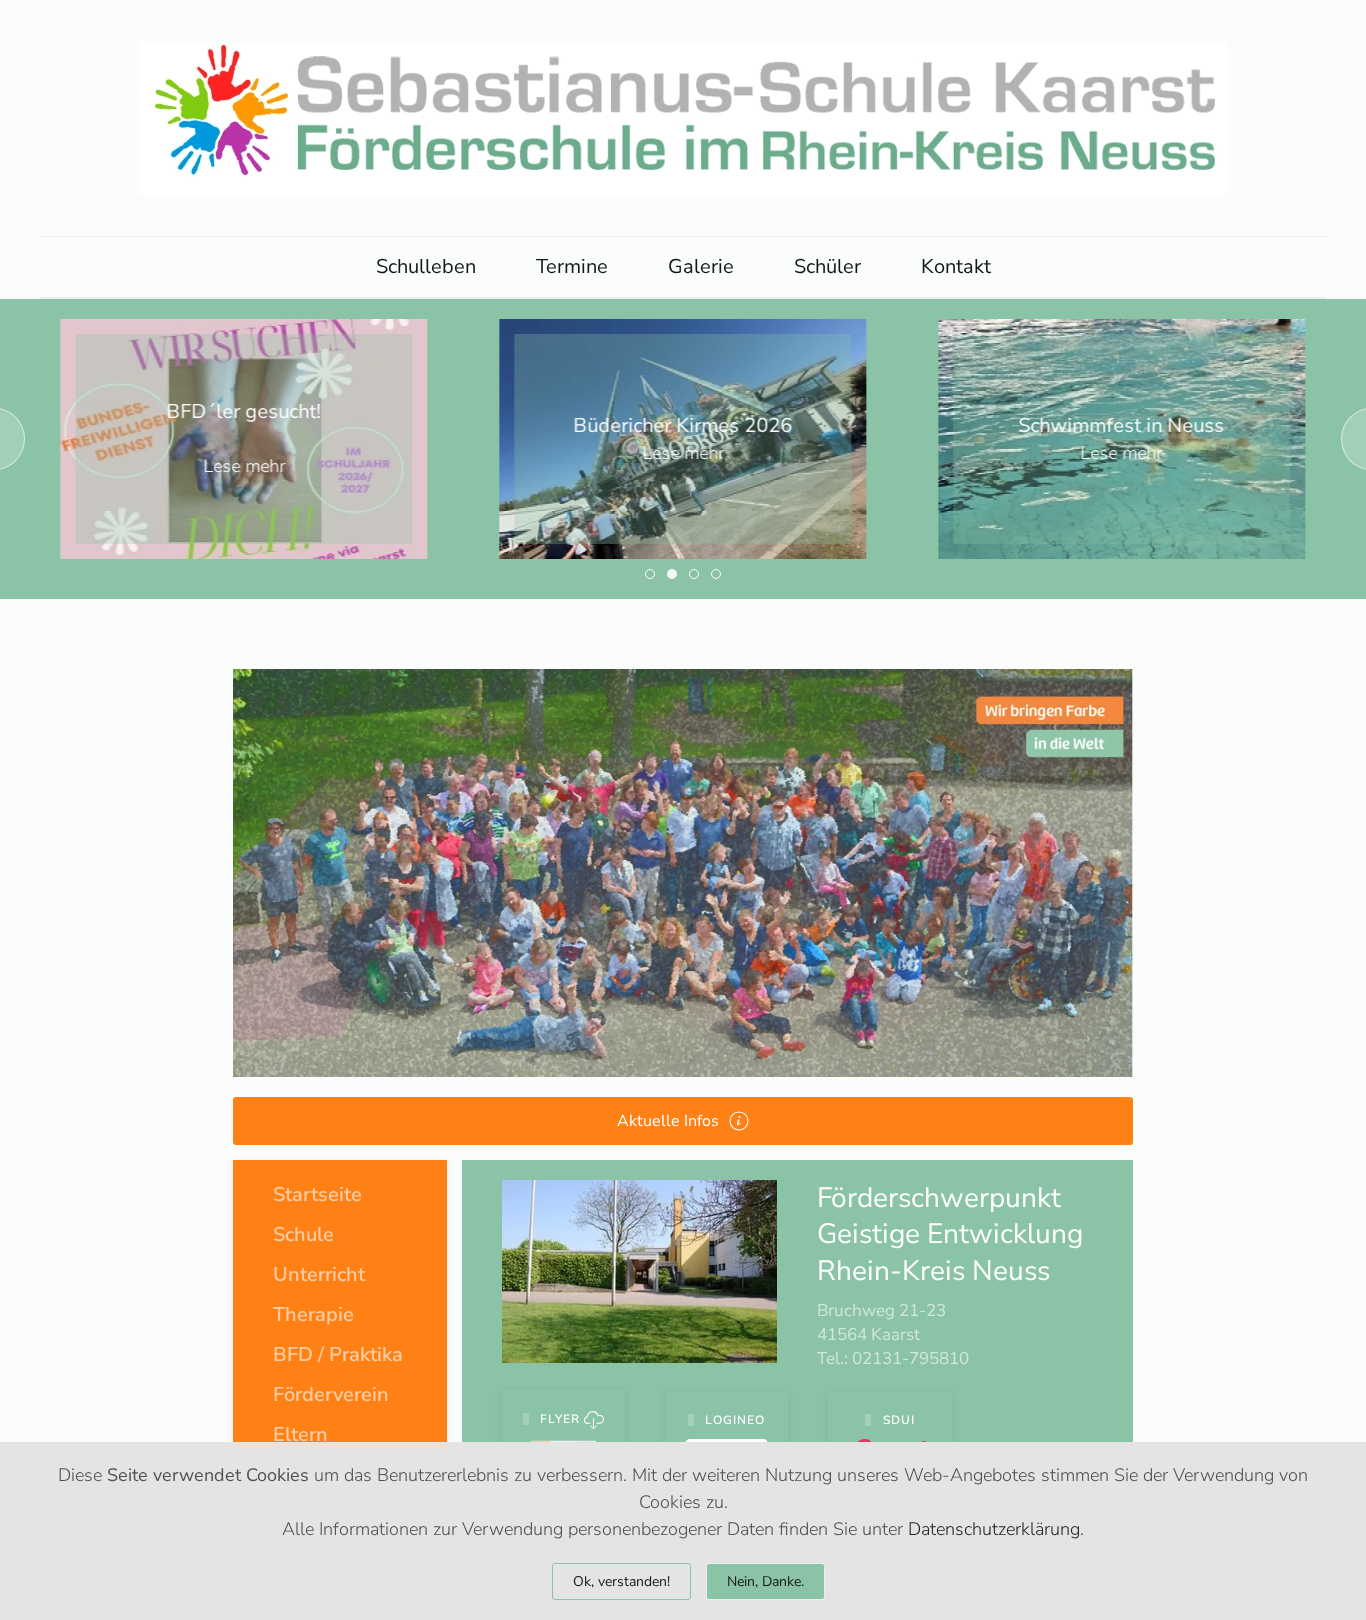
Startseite (317, 1194)
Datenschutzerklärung (994, 1529)
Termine (572, 266)
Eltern (300, 1434)
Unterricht (319, 1274)
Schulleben (426, 266)
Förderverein (331, 1394)
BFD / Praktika (338, 1354)
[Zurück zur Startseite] (683, 118)
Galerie (701, 266)
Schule (303, 1234)
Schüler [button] (827, 266)
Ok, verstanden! (621, 1581)
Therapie (313, 1314)
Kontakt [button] (956, 266)
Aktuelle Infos (668, 1121)
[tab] (650, 574)
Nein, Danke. (765, 1581)
